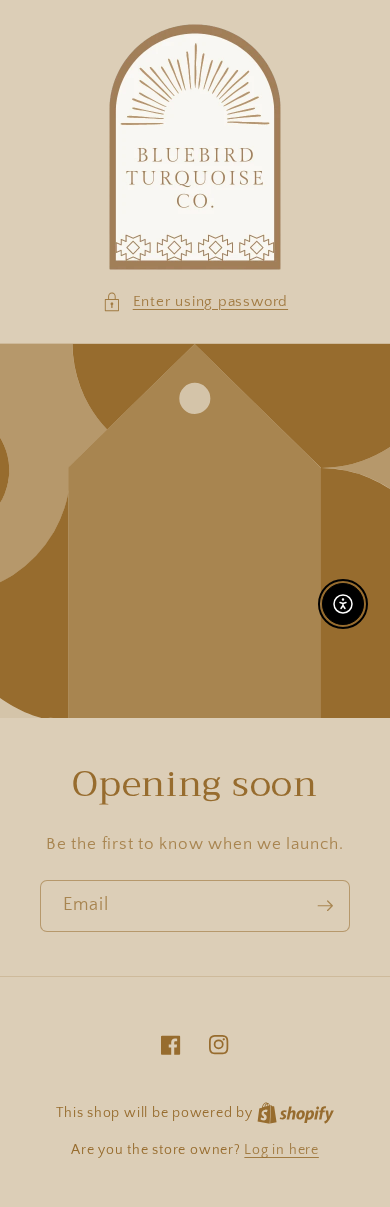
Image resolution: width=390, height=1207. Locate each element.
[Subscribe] (325, 906)
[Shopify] (295, 1113)
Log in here (281, 1150)
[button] (195, 302)
